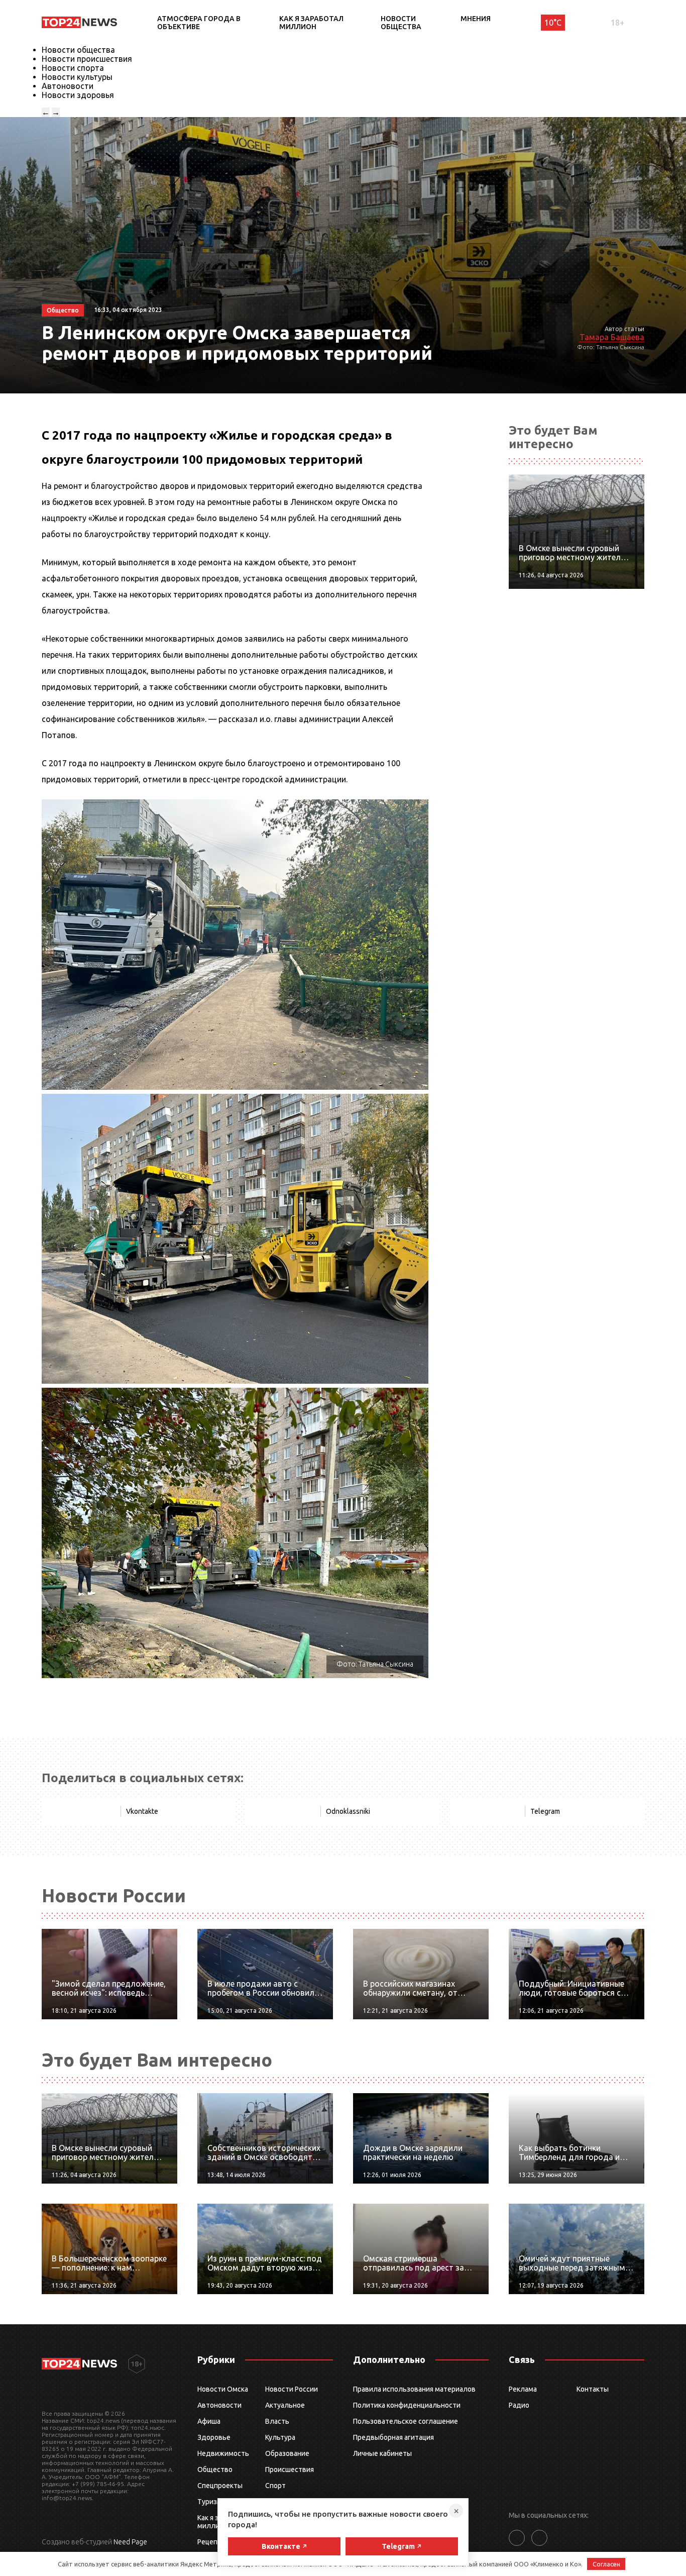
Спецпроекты (220, 2486)
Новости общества (401, 23)
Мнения (476, 19)
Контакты (593, 2389)
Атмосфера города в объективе (199, 23)
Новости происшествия (87, 59)
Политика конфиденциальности (407, 2405)
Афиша (209, 2421)
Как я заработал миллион (311, 23)
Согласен (606, 2564)
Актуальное (285, 2405)
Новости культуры (77, 77)
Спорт (275, 2486)
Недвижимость (223, 2453)
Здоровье (214, 2437)
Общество (215, 2469)
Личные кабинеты (382, 2453)
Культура (280, 2437)
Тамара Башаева (612, 337)
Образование (287, 2453)
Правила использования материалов (414, 2389)
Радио (519, 2405)
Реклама (523, 2389)
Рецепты (212, 2542)
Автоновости (68, 86)
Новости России (292, 2389)
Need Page (130, 2542)
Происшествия (290, 2469)
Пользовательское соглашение (406, 2421)
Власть (277, 2421)
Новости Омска (223, 2389)
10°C (553, 23)
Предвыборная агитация (393, 2437)
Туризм (210, 2502)
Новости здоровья (78, 95)
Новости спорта (73, 68)
